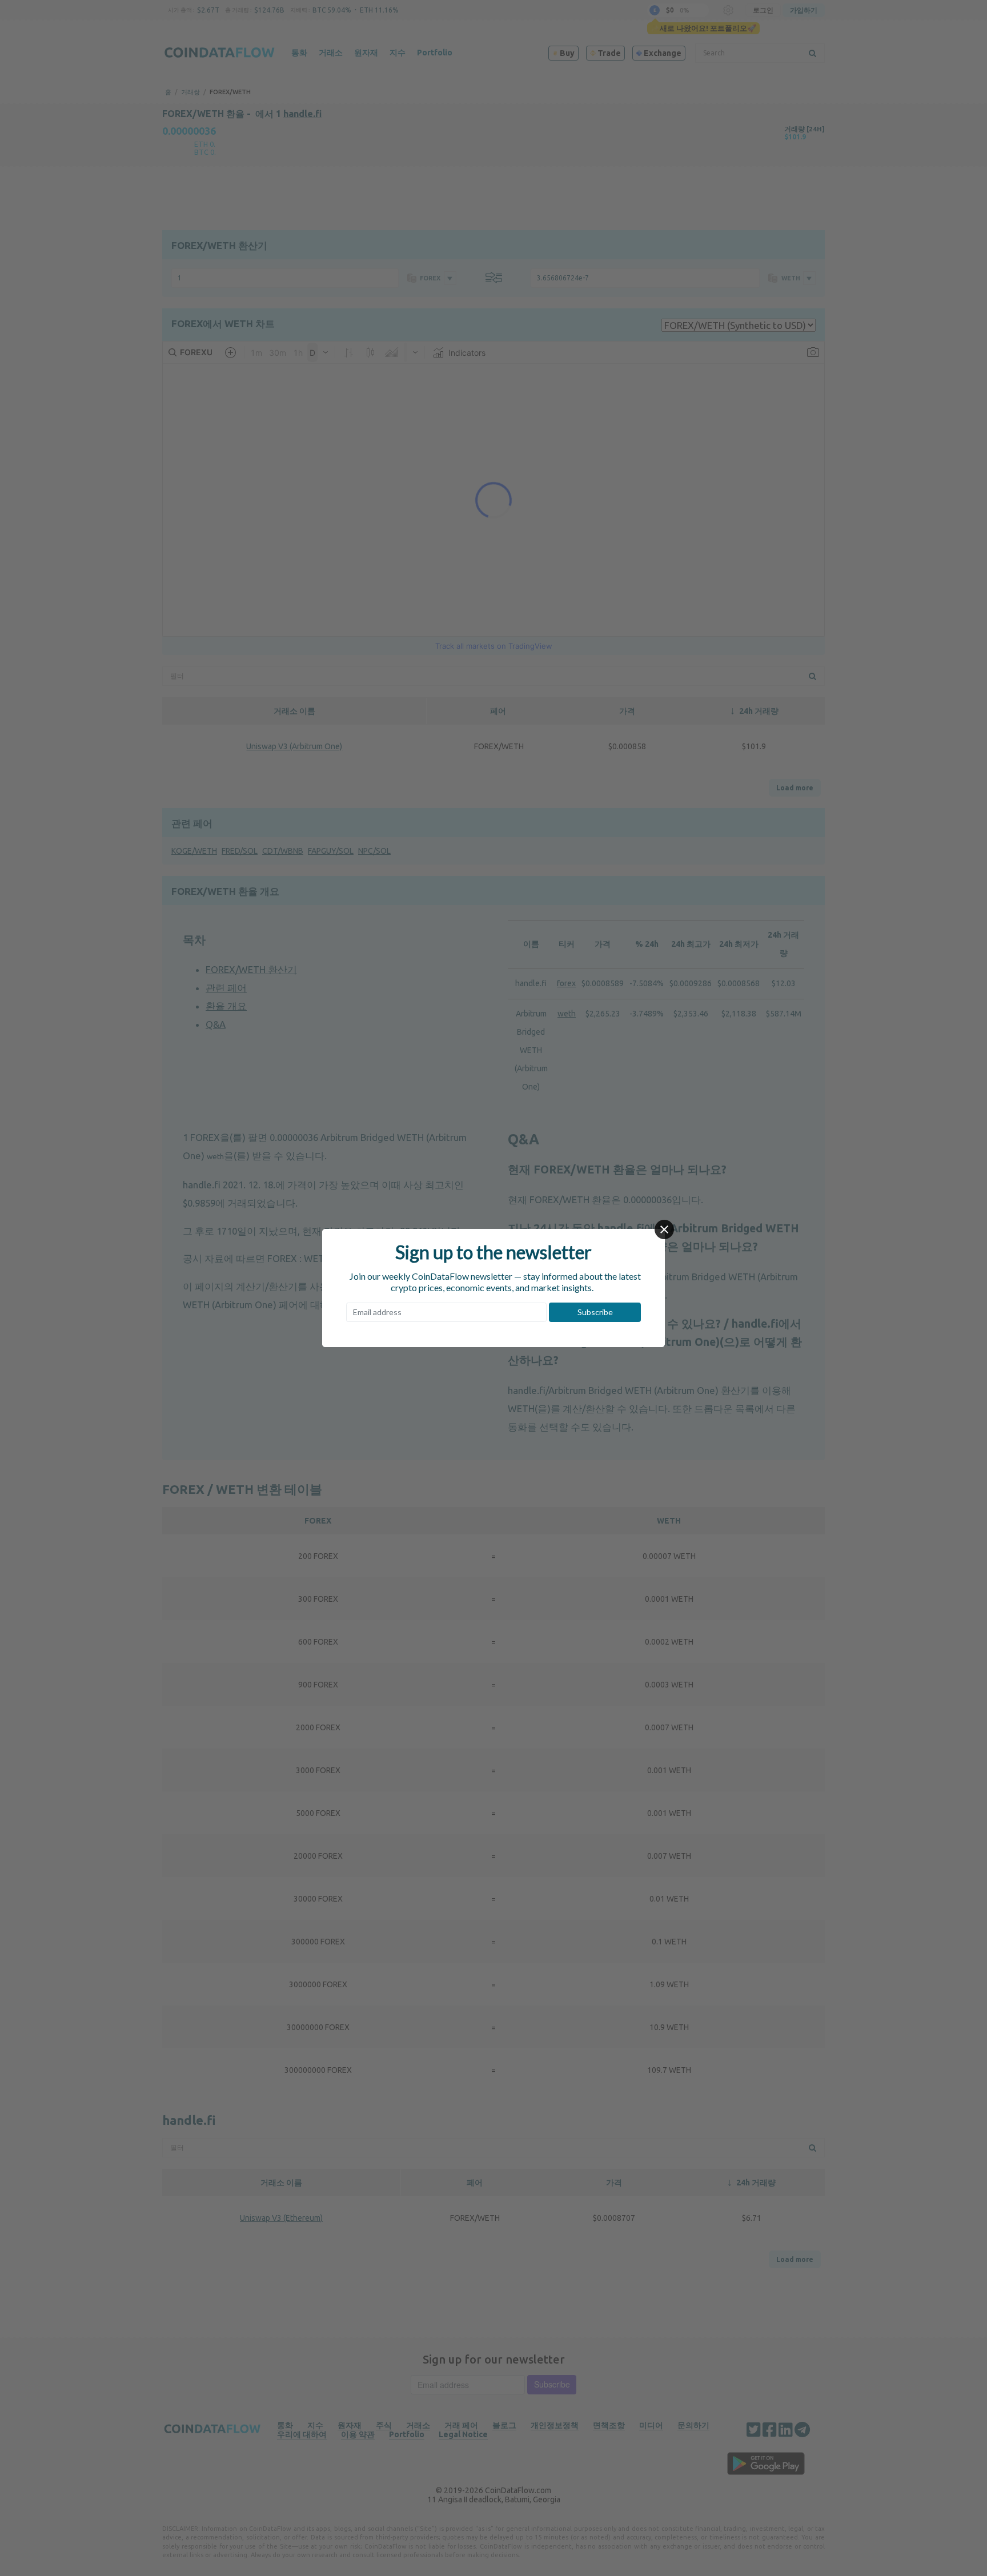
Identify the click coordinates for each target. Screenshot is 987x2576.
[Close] (664, 1229)
